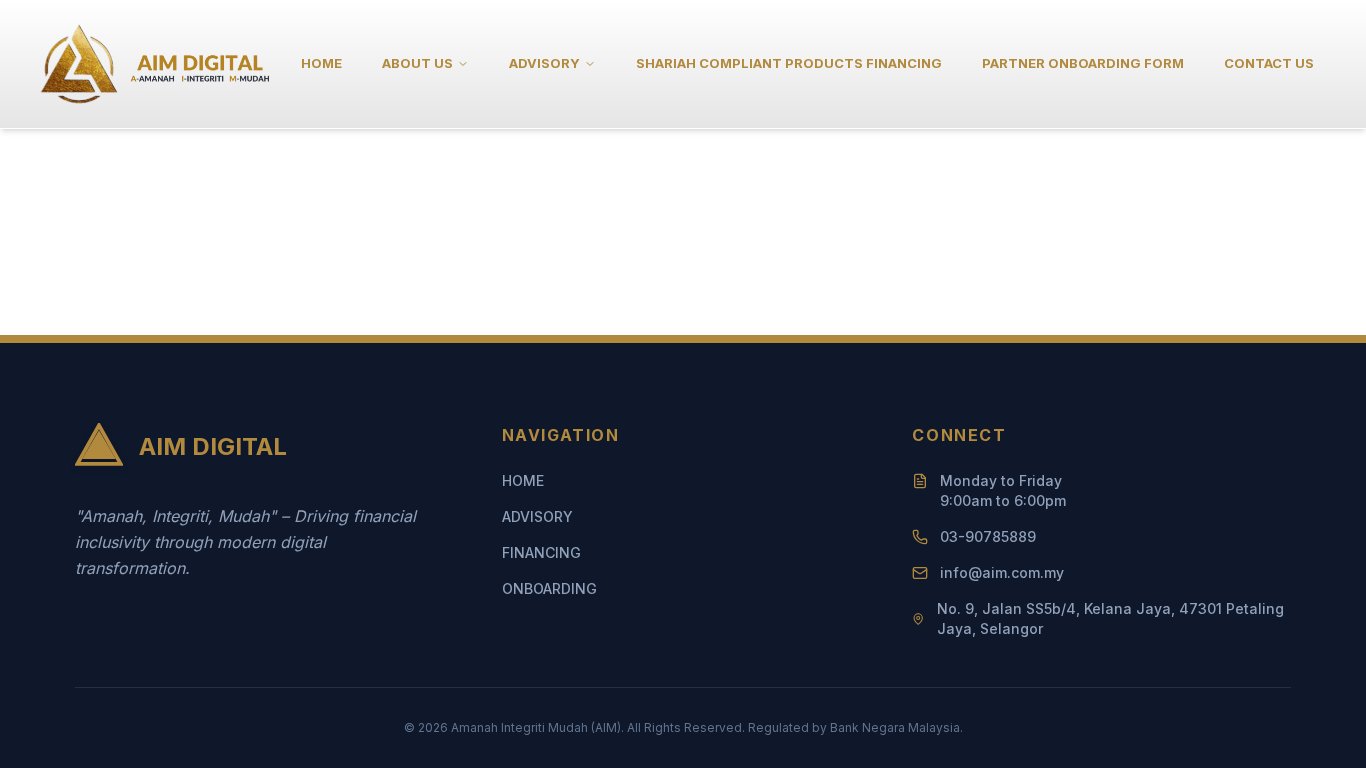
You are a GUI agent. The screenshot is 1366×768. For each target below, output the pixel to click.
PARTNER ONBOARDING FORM (1083, 63)
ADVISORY (537, 516)
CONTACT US (1269, 63)
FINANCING (541, 552)
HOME (321, 63)
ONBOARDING (549, 588)
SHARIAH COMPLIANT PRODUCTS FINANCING (789, 63)
